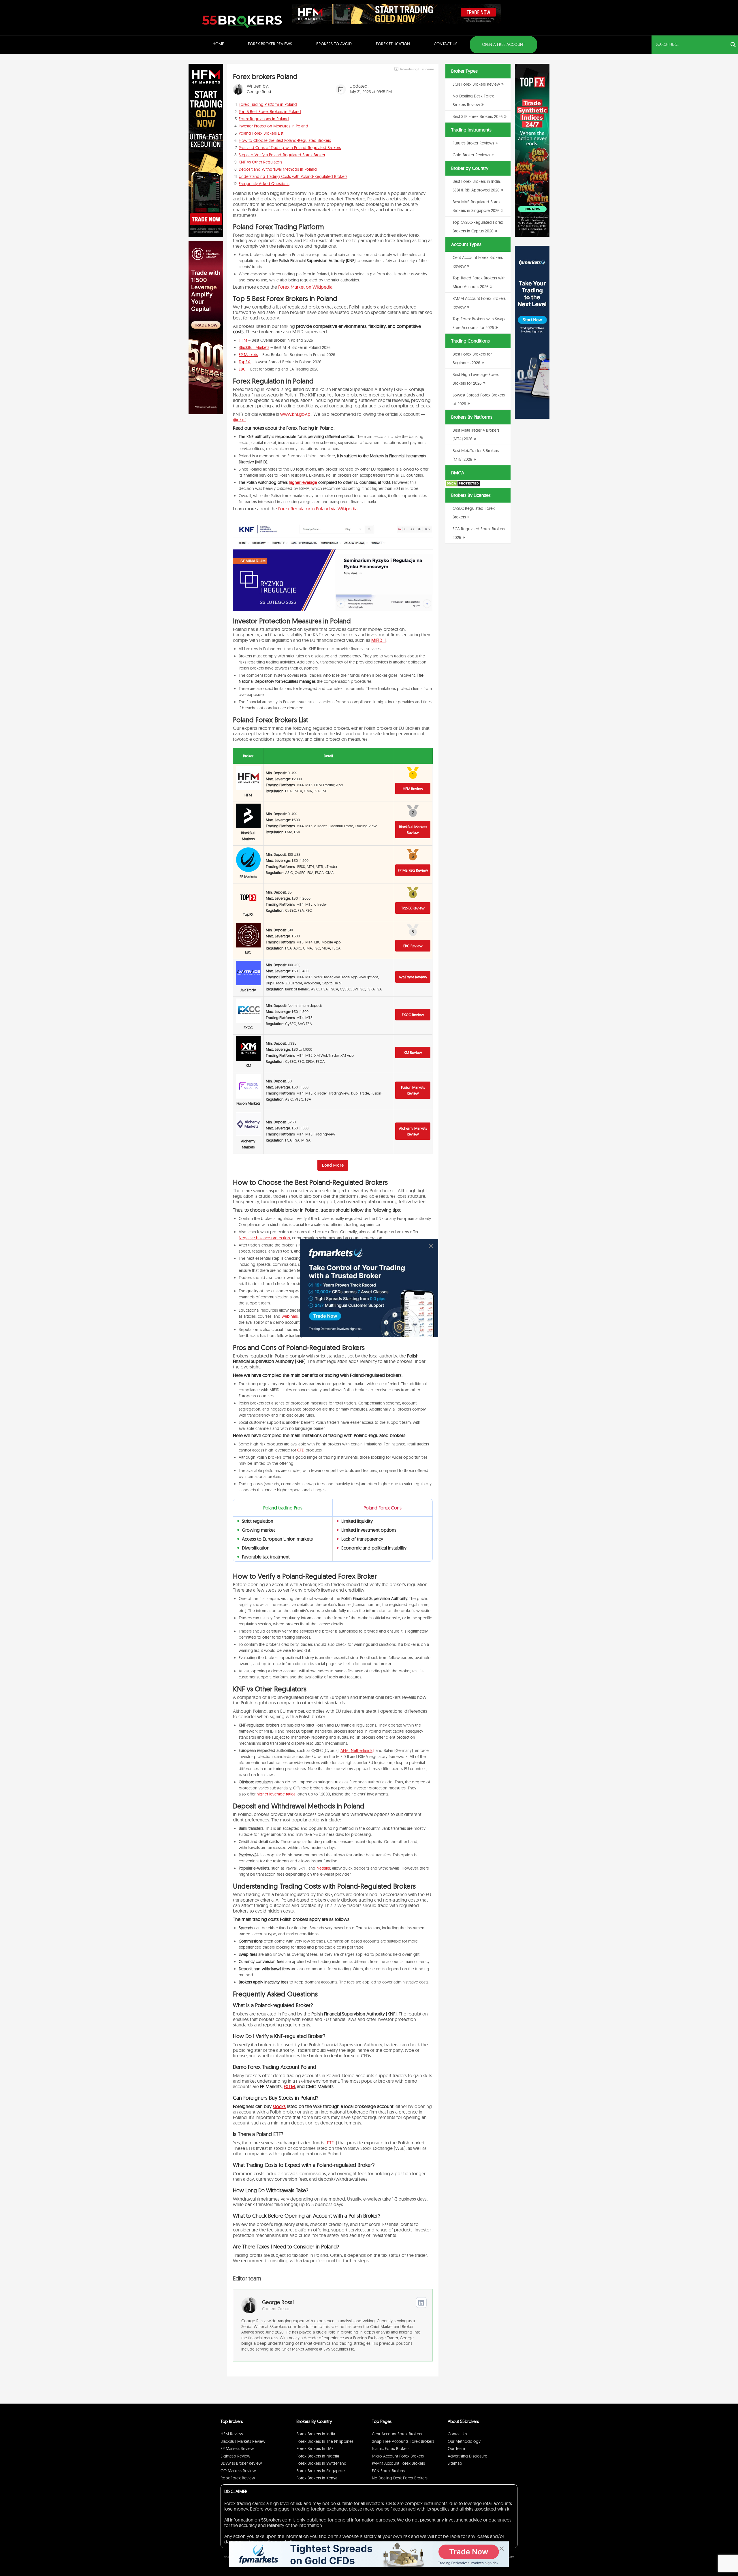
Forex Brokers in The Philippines (325, 2441)
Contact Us (446, 44)
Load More (333, 1165)
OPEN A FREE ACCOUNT (503, 44)
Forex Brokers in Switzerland (321, 2463)
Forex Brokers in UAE (315, 2449)
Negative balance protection (264, 1238)
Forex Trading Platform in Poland (268, 104)
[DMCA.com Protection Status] (463, 486)
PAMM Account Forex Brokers (398, 2463)
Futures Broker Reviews (473, 143)
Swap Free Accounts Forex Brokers (403, 2441)
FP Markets (248, 355)
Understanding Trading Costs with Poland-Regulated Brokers (293, 176)
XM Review (413, 1052)
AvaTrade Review (413, 977)
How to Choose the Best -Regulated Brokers (285, 140)
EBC (242, 369)
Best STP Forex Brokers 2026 (478, 116)
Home (218, 44)
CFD (301, 1450)
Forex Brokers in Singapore (321, 2471)
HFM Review (413, 789)
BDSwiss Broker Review (241, 2463)
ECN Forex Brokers (388, 2471)
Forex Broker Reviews (270, 44)
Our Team (456, 2449)
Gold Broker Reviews (471, 155)
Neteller (323, 1868)
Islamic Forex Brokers (391, 2449)
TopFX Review (413, 908)
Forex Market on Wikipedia (305, 287)
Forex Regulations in (264, 119)
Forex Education (393, 44)
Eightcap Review (235, 2456)
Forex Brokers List (261, 133)
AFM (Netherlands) (357, 1750)
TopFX (245, 362)
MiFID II (379, 640)
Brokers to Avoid (334, 44)
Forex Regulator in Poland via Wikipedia (318, 509)
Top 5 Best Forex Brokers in (270, 112)
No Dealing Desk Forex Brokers (400, 2478)
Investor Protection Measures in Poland (273, 126)
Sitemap (455, 2463)
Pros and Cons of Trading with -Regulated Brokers (290, 148)
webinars (290, 1316)
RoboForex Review (238, 2478)
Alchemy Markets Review (413, 1131)
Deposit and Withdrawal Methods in (278, 169)
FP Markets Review (413, 870)
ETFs (331, 2143)
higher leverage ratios (276, 1794)
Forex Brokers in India (316, 2434)
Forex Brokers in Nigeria (318, 2456)
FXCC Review (413, 1015)
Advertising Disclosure (467, 2456)
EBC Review (413, 946)
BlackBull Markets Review (413, 830)
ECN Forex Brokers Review (476, 84)
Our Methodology (464, 2441)
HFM (243, 340)
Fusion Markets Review (413, 1090)
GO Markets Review (238, 2471)
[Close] (431, 1246)
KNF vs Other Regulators (260, 162)
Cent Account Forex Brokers (397, 2434)
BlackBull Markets (254, 347)
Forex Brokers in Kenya (317, 2478)
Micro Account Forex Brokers (398, 2456)
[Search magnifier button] (733, 45)
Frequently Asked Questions (264, 184)
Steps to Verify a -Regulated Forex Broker (282, 155)
